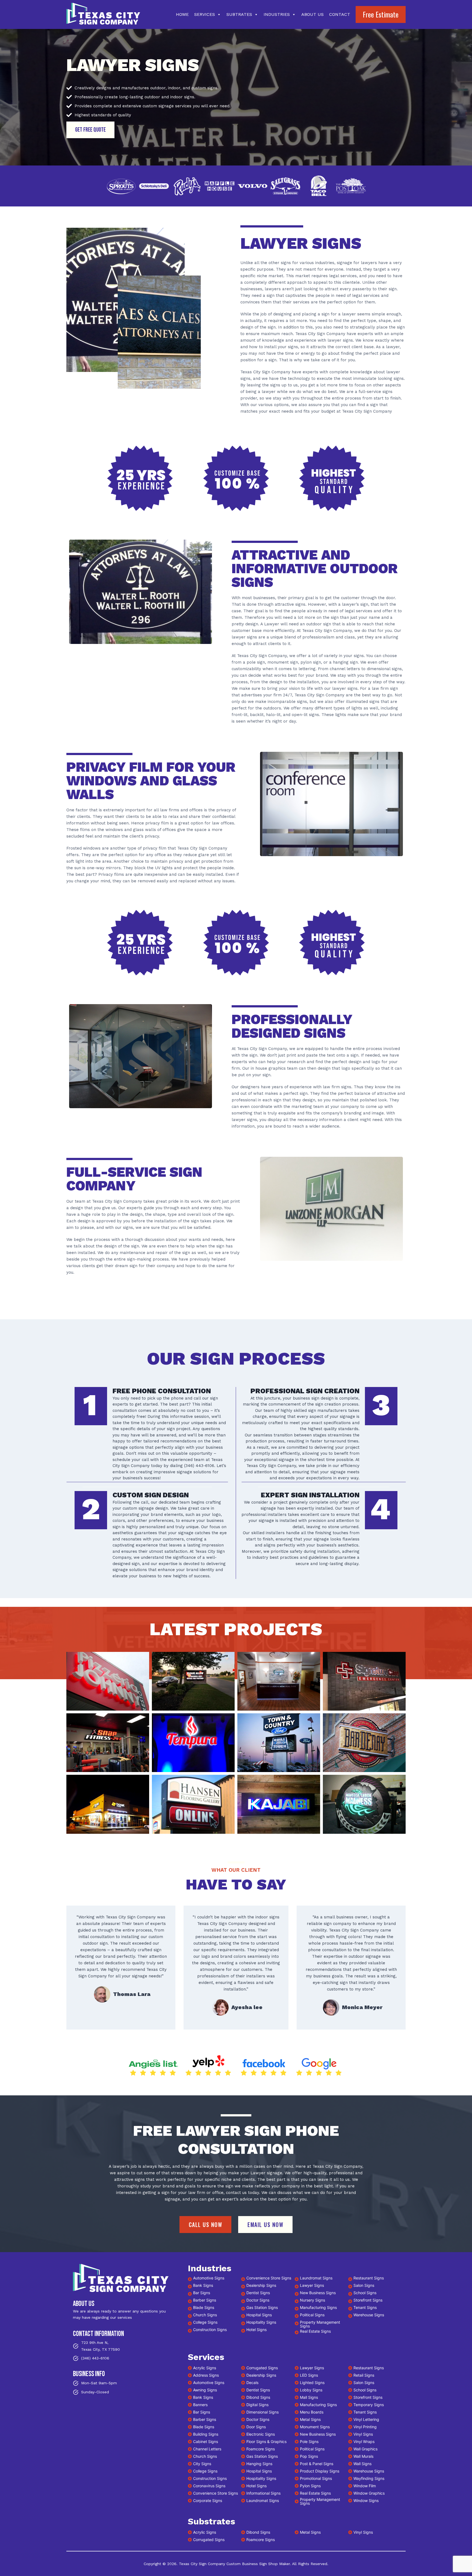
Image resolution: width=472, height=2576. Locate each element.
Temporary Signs (369, 2405)
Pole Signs (309, 2442)
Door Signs (256, 2427)
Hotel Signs (256, 2330)
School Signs (365, 2293)
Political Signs (312, 2315)
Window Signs (366, 2500)
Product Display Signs (320, 2471)
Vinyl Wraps (364, 2442)
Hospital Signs (259, 2315)
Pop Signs (309, 2456)
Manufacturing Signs (318, 2307)
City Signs (202, 2464)
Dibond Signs (258, 2397)
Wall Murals (363, 2456)
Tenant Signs (365, 2307)
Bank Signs (203, 2285)
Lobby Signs (311, 2390)
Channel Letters (207, 2449)
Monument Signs (315, 2427)
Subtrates (239, 14)
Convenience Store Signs (269, 2278)
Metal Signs (310, 2419)
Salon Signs (364, 2285)
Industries (277, 14)
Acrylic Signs (205, 2368)
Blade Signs (204, 2307)
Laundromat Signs (316, 2278)
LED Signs (309, 2375)
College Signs (205, 2322)
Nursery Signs (312, 2300)
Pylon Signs (310, 2486)
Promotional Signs (316, 2478)
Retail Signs (364, 2375)
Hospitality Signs (261, 2322)
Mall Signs (309, 2397)
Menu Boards (312, 2412)
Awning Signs (205, 2390)
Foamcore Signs (261, 2540)
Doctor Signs (258, 2300)
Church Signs (205, 2315)
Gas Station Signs (262, 2307)
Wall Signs (362, 2464)
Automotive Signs (209, 2278)
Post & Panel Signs (317, 2464)
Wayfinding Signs (369, 2478)
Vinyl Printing (365, 2427)
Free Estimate (381, 14)
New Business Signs (318, 2293)
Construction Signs (210, 2330)
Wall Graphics (365, 2449)
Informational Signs (263, 2493)
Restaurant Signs (369, 2278)
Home (182, 14)
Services (205, 14)
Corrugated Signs (262, 2368)
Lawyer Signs (312, 2285)
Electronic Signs (261, 2434)
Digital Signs (257, 2405)
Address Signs (206, 2375)
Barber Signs (205, 2300)
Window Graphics (369, 2493)
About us (312, 14)
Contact (340, 14)
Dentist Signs (258, 2293)
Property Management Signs (320, 2324)
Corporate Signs (208, 2500)
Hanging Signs (259, 2464)
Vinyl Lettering (366, 2419)
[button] (108, 1681)
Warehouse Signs (369, 2315)
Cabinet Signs (206, 2442)
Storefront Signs (368, 2300)
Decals (252, 2383)
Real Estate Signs (315, 2331)
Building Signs (206, 2434)
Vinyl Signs (363, 2434)
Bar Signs (202, 2293)
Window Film (365, 2486)
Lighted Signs (312, 2383)
